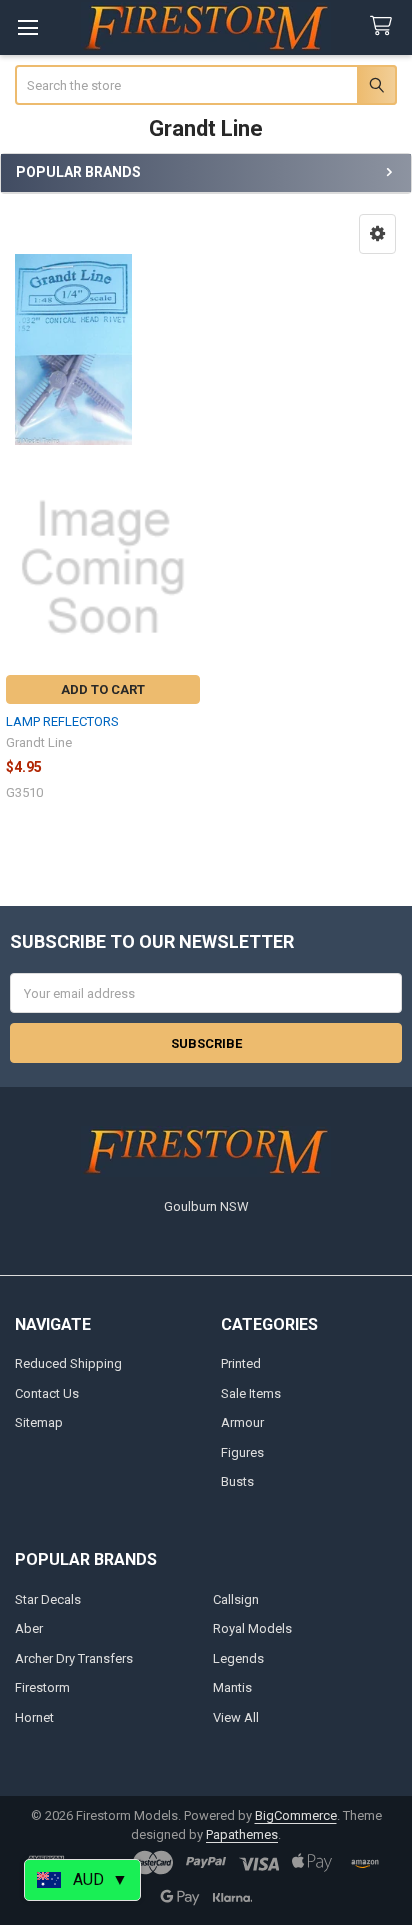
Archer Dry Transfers (74, 1658)
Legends (238, 1658)
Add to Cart (103, 689)
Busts (237, 1481)
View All (236, 1717)
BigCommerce (296, 1815)
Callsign (236, 1599)
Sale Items (251, 1393)
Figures (242, 1452)
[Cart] (385, 26)
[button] (377, 234)
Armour (242, 1422)
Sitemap (39, 1422)
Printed (241, 1363)
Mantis (232, 1687)
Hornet (34, 1717)
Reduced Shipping (68, 1363)
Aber (29, 1628)
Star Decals (48, 1599)
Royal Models (252, 1628)
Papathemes (242, 1834)
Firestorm (42, 1687)
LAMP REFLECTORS (62, 721)
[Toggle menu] (27, 27)
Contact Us (47, 1393)
